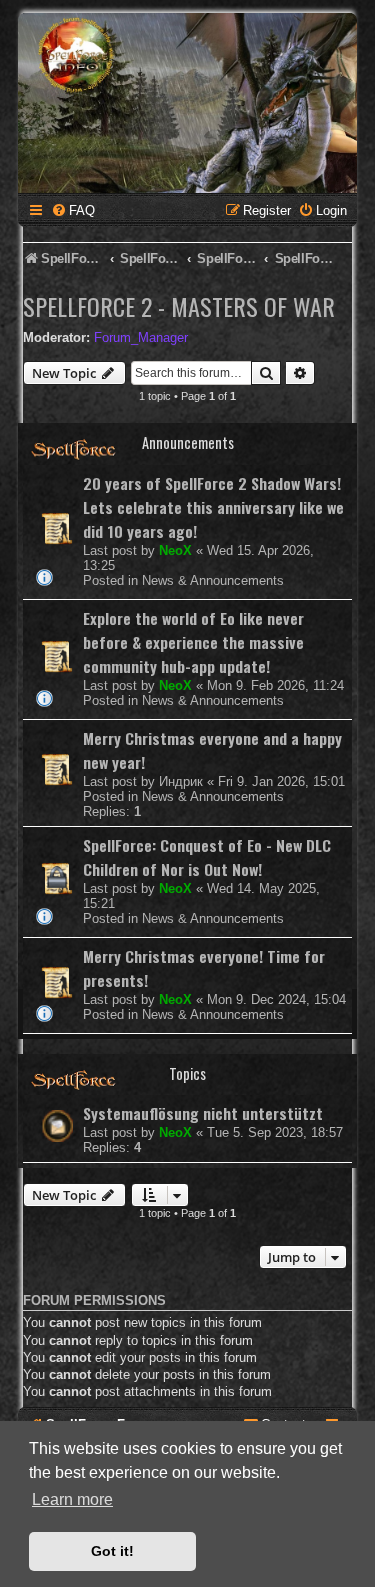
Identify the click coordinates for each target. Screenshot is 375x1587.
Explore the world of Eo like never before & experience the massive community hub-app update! (193, 642)
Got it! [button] (112, 1551)
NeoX (175, 550)
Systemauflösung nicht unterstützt (203, 1113)
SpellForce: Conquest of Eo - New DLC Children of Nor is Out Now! (207, 857)
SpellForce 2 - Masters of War (179, 306)
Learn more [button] (72, 1499)
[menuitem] (73, 210)
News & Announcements (213, 580)
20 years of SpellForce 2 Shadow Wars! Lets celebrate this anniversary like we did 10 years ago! (213, 507)
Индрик (181, 781)
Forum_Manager (141, 337)
